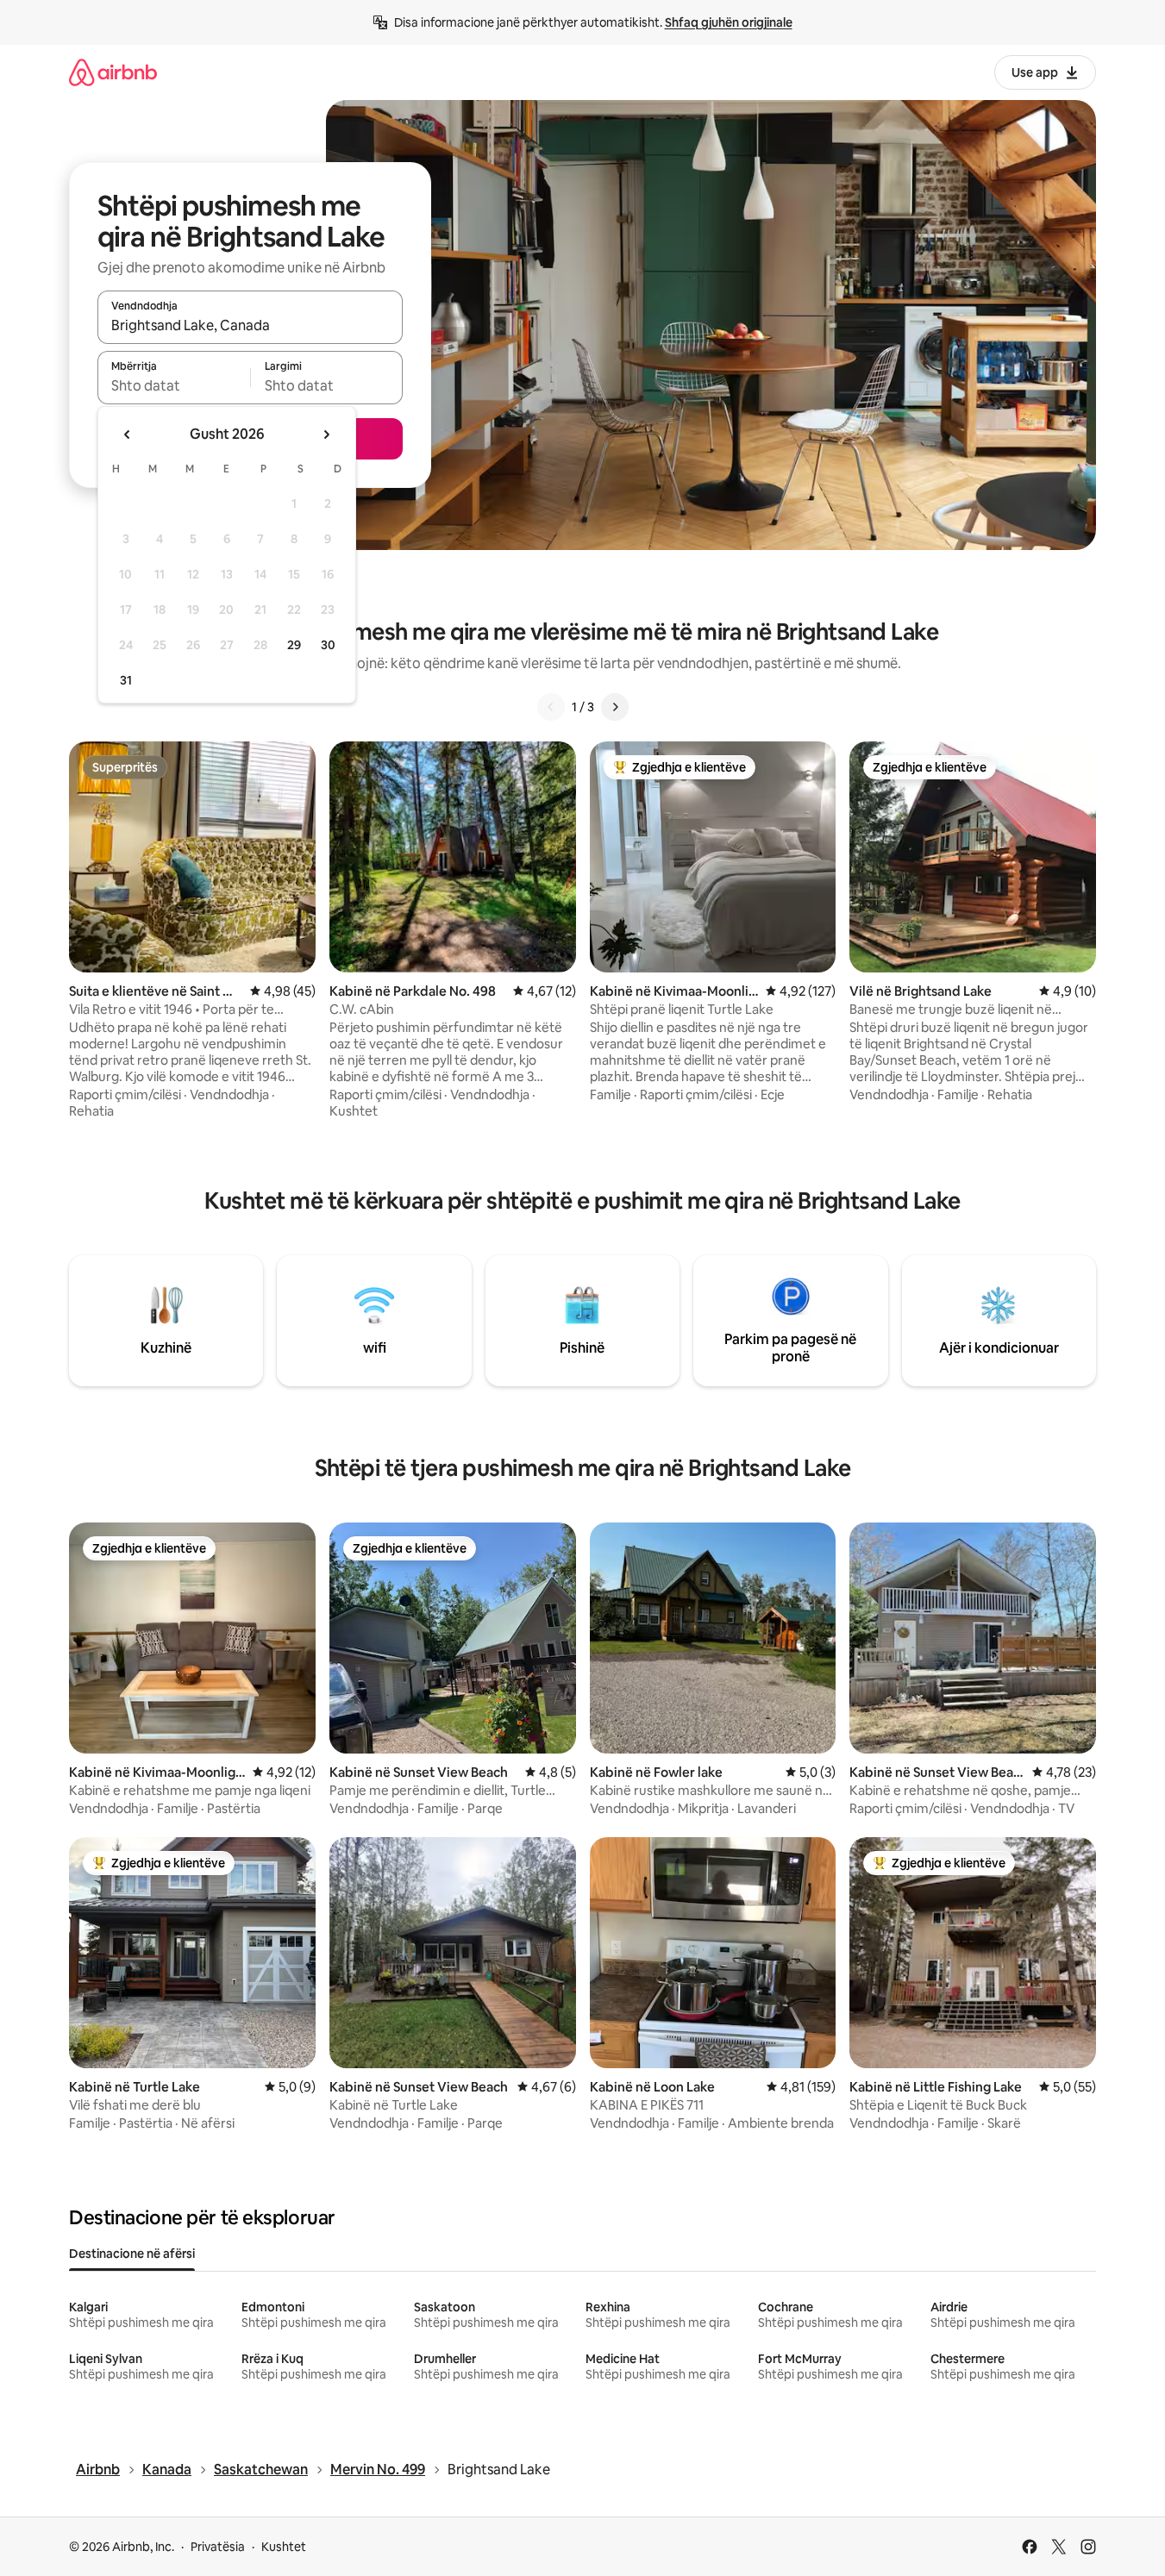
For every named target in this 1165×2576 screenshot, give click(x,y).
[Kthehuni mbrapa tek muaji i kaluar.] (128, 435)
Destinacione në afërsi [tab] (132, 2254)
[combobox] (250, 325)
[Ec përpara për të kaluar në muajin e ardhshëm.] (326, 435)
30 (328, 645)
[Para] (615, 707)
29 (294, 645)
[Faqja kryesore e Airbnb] (113, 72)
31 (126, 680)
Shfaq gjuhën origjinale (729, 22)
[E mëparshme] (551, 707)
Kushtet (284, 2547)
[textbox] (174, 385)
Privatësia (218, 2547)
